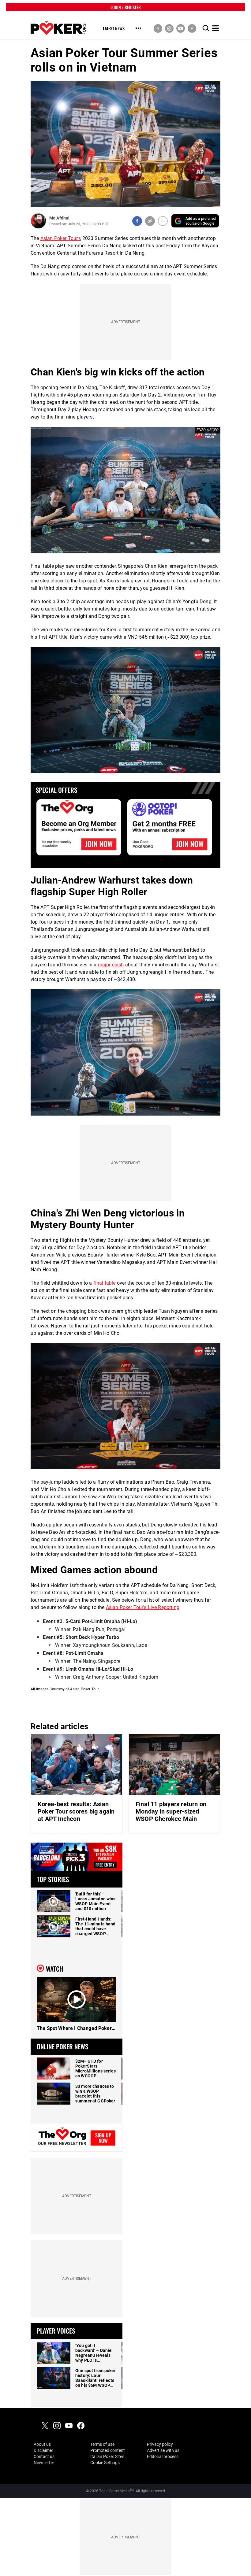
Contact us (44, 2456)
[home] (58, 28)
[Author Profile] (38, 221)
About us (42, 2444)
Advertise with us (163, 2450)
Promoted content (108, 2450)
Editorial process (163, 2456)
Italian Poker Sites (107, 2456)
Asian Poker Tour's (61, 238)
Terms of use (102, 2444)
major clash (111, 965)
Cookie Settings (105, 2463)
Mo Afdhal (59, 218)
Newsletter (44, 2463)
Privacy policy (160, 2444)
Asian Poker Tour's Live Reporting (143, 1607)
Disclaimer (43, 2450)
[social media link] (158, 28)
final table (105, 1283)
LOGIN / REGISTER (126, 7)
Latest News (114, 29)
